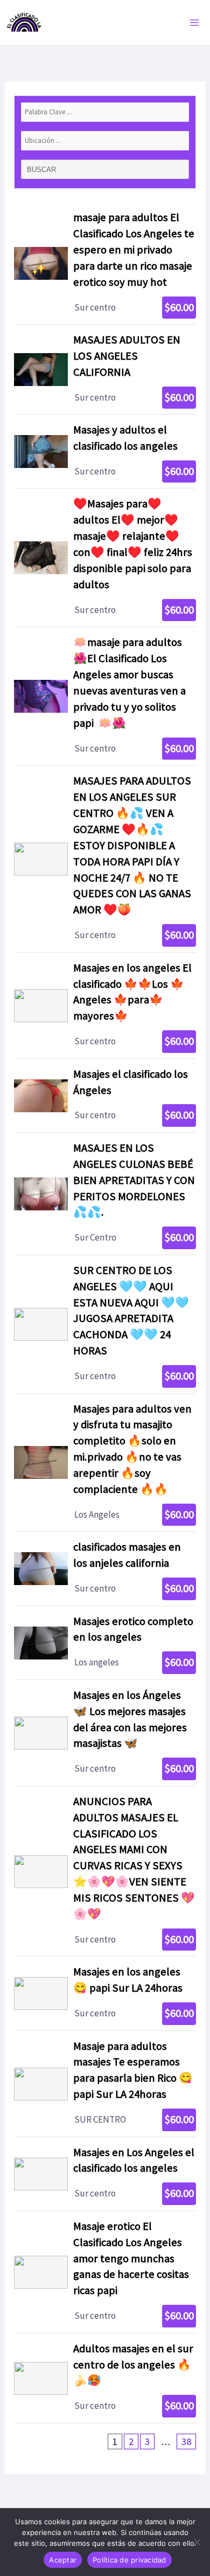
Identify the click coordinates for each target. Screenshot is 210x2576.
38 (186, 2441)
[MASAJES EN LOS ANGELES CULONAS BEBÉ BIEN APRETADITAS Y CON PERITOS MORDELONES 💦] (105, 1194)
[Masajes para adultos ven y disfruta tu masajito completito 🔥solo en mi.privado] (105, 1463)
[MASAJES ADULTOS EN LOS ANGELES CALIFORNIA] (105, 369)
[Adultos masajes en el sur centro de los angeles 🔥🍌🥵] (105, 2378)
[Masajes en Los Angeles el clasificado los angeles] (105, 2174)
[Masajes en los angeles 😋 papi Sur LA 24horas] (105, 1993)
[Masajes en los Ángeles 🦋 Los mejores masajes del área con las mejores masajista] (105, 1733)
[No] (197, 2542)
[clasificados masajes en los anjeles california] (105, 1568)
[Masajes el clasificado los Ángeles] (105, 1096)
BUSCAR (43, 170)
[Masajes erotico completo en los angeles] (105, 1643)
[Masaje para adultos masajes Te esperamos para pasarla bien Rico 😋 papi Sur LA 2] (105, 2084)
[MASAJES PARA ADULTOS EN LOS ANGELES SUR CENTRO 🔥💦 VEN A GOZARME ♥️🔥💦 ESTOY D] (105, 859)
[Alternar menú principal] (195, 23)
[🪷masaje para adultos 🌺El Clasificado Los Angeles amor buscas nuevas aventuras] (105, 696)
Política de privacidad (129, 2560)
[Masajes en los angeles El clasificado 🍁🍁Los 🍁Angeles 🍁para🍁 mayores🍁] (105, 1005)
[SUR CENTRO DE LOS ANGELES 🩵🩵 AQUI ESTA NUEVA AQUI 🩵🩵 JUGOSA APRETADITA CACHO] (105, 1324)
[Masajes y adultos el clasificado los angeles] (105, 451)
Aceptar (63, 2560)
